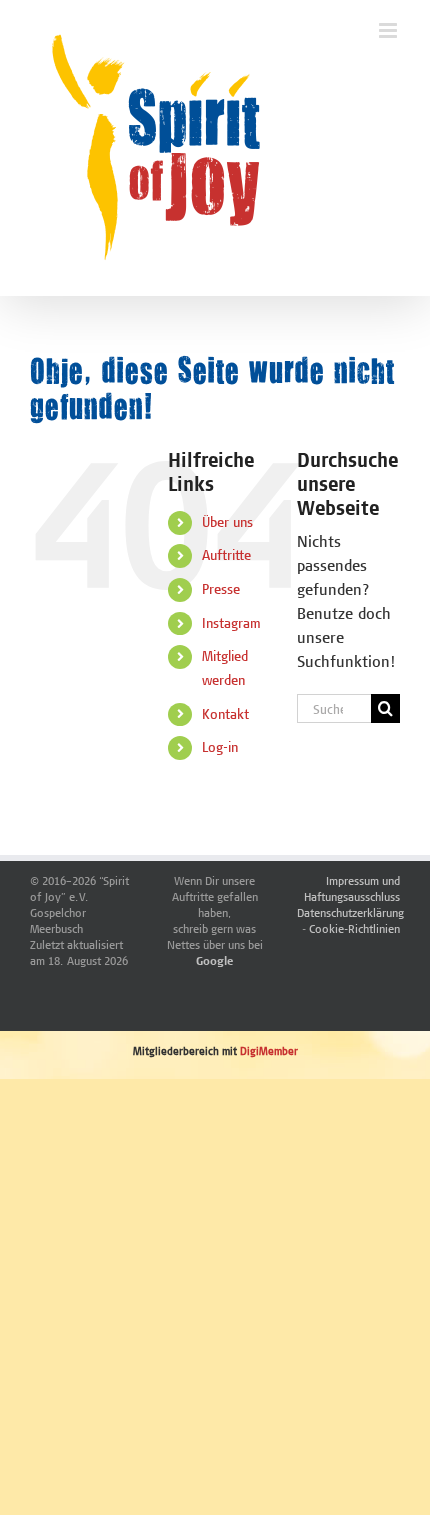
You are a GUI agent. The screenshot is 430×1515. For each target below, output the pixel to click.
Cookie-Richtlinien (354, 928)
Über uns (227, 522)
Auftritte (226, 555)
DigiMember (269, 1051)
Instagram (231, 623)
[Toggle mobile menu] (389, 30)
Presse (221, 589)
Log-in (220, 747)
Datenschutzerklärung (350, 912)
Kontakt (225, 714)
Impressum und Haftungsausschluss (352, 888)
